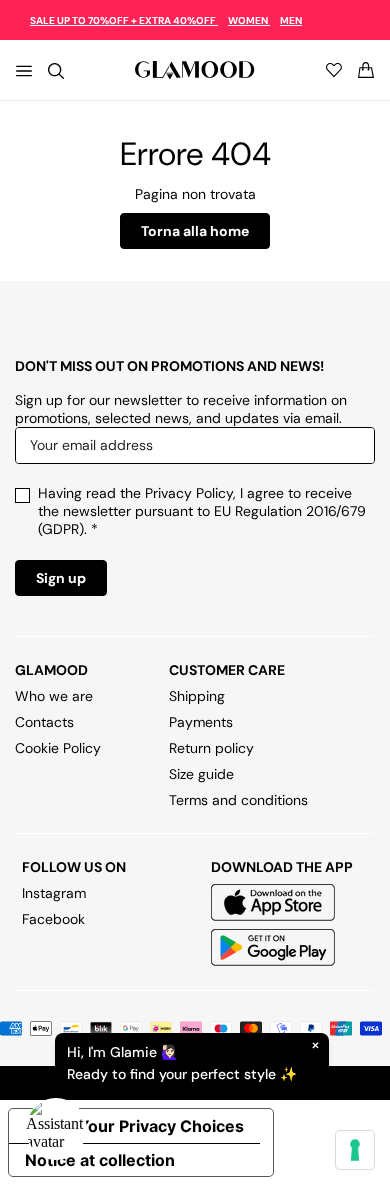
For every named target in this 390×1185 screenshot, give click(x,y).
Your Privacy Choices (161, 1126)
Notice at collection (100, 1160)
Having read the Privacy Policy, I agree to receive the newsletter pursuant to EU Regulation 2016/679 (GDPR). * (202, 511)
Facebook (53, 919)
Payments (201, 722)
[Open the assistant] (56, 1129)
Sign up (61, 578)
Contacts (44, 722)
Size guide (201, 774)
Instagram (54, 893)
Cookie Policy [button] (58, 748)
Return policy (211, 748)
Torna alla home (195, 231)
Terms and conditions (238, 800)
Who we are (54, 696)
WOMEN (249, 20)
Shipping (197, 696)
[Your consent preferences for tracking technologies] (355, 1150)
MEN (291, 20)
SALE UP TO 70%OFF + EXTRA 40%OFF (124, 20)
